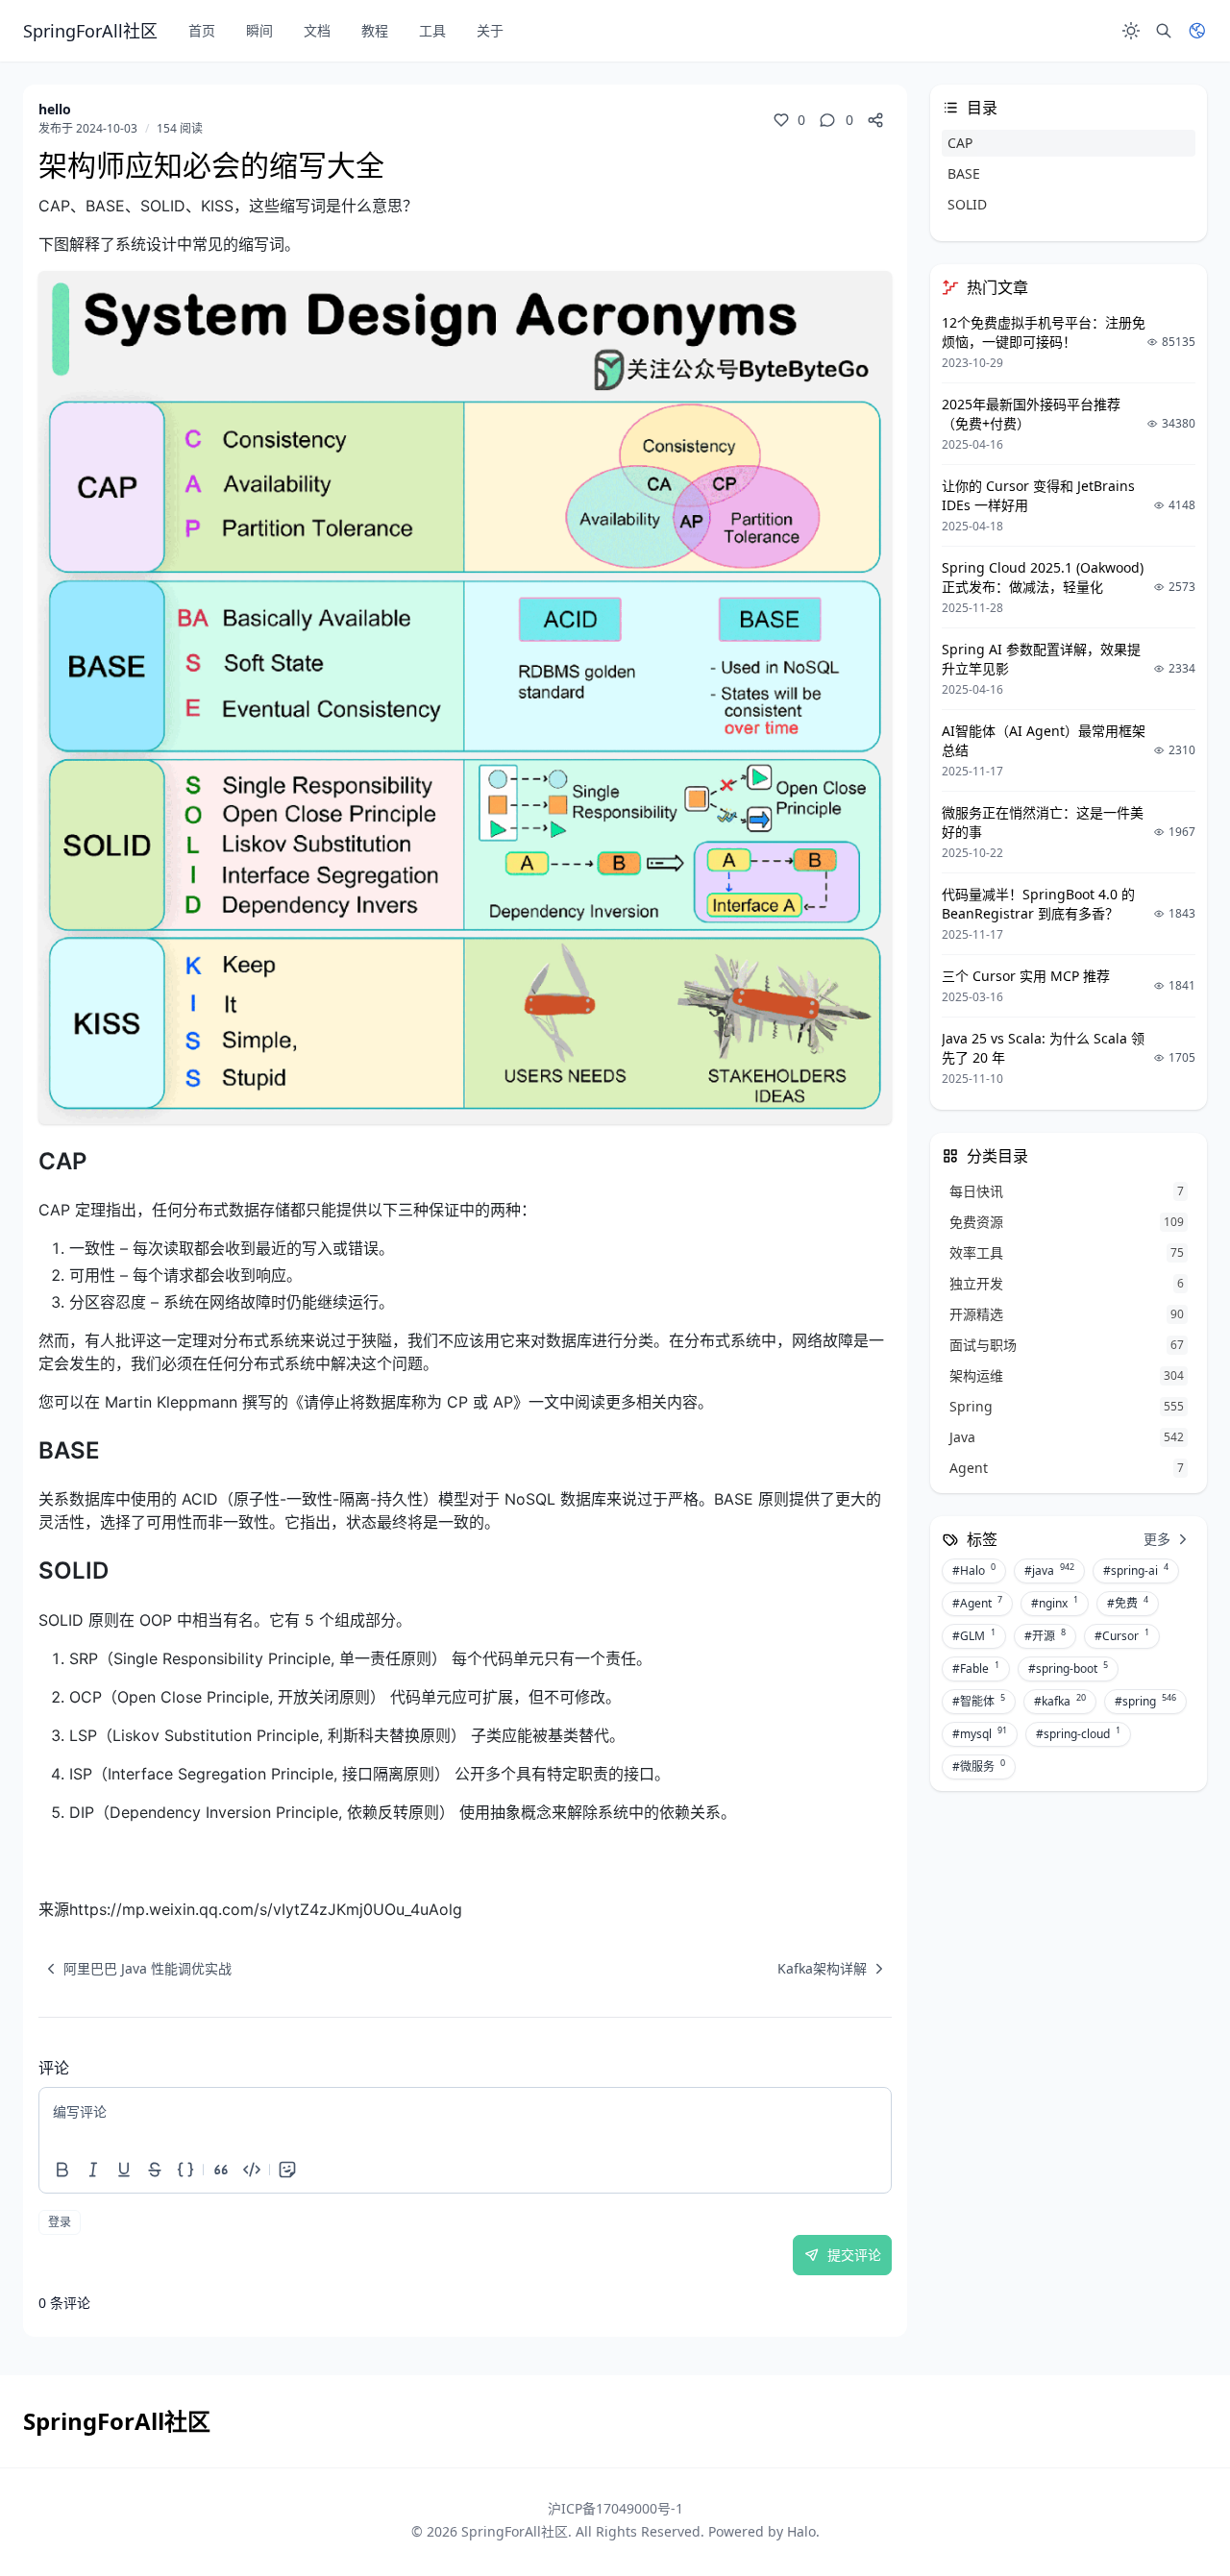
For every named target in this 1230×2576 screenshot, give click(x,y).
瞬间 (259, 30)
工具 (432, 30)
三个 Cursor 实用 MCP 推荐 (1026, 976)
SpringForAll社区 (515, 2531)
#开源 (1045, 1635)
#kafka (1060, 1701)
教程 (375, 30)
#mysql (980, 1733)
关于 (490, 30)
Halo (801, 2531)
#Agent (977, 1603)
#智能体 (979, 1701)
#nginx (1055, 1603)
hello (55, 109)
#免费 (1128, 1603)
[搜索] (1164, 31)
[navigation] (135, 1969)
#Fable (976, 1668)
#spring (1145, 1701)
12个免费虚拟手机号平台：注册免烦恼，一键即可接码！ (1044, 332)
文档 (317, 30)
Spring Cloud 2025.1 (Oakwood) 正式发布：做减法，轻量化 (1043, 577)
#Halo (974, 1570)
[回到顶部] (1168, 2515)
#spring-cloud (1078, 1733)
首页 (202, 30)
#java (1049, 1570)
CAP (960, 143)
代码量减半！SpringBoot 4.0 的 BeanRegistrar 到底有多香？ (1038, 904)
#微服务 (979, 1766)
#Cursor (1122, 1635)
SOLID (967, 204)
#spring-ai (1136, 1570)
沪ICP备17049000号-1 (615, 2508)
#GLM (974, 1635)
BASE (964, 173)
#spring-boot (1068, 1668)
